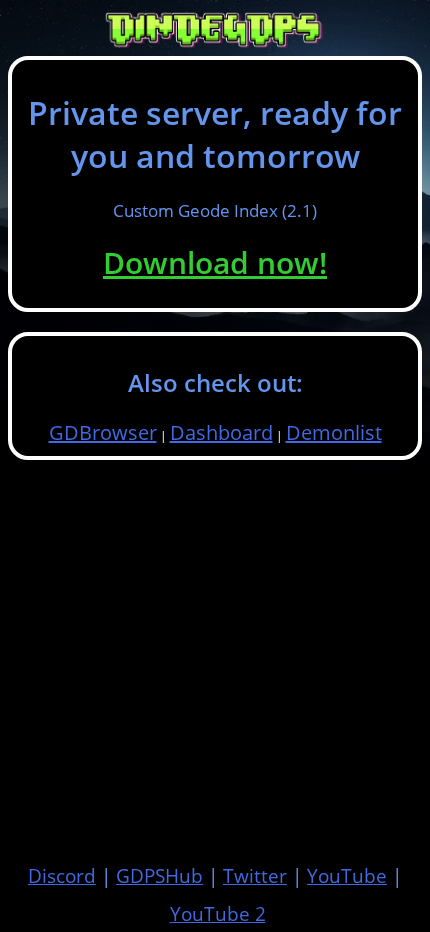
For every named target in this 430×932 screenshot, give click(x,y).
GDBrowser (103, 432)
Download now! (215, 262)
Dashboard (221, 432)
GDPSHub (159, 875)
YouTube (347, 875)
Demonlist (334, 432)
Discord (62, 875)
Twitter (255, 875)
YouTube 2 (218, 913)
